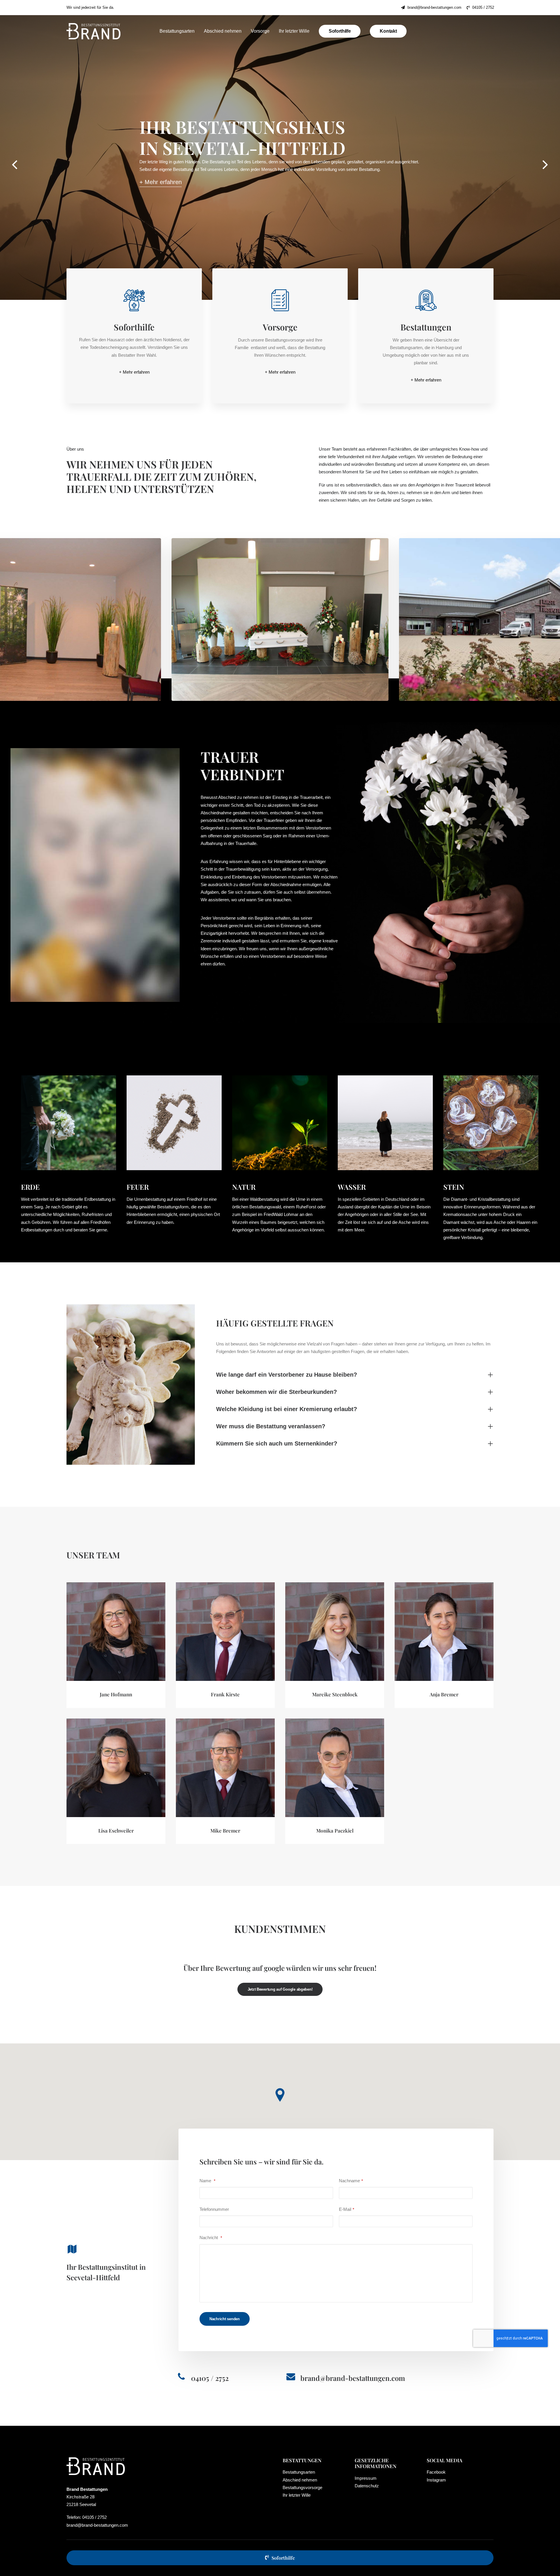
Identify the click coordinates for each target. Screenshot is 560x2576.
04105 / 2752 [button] (210, 2378)
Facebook (436, 2472)
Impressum (366, 2478)
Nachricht (211, 2238)
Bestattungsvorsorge (302, 2487)
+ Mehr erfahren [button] (134, 372)
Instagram (436, 2480)
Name (207, 2181)
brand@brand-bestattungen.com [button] (353, 2378)
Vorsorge (260, 31)
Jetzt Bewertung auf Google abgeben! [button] (280, 1989)
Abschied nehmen (223, 31)
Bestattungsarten (177, 31)
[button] (161, 174)
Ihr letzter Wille (294, 31)
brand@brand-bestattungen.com (434, 7)
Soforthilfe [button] (283, 2558)
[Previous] (15, 170)
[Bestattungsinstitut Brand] (93, 31)
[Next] (545, 170)
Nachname (351, 2181)
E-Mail (346, 2209)
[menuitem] (431, 7)
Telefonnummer (214, 2209)
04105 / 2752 (483, 7)
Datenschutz (367, 2486)
